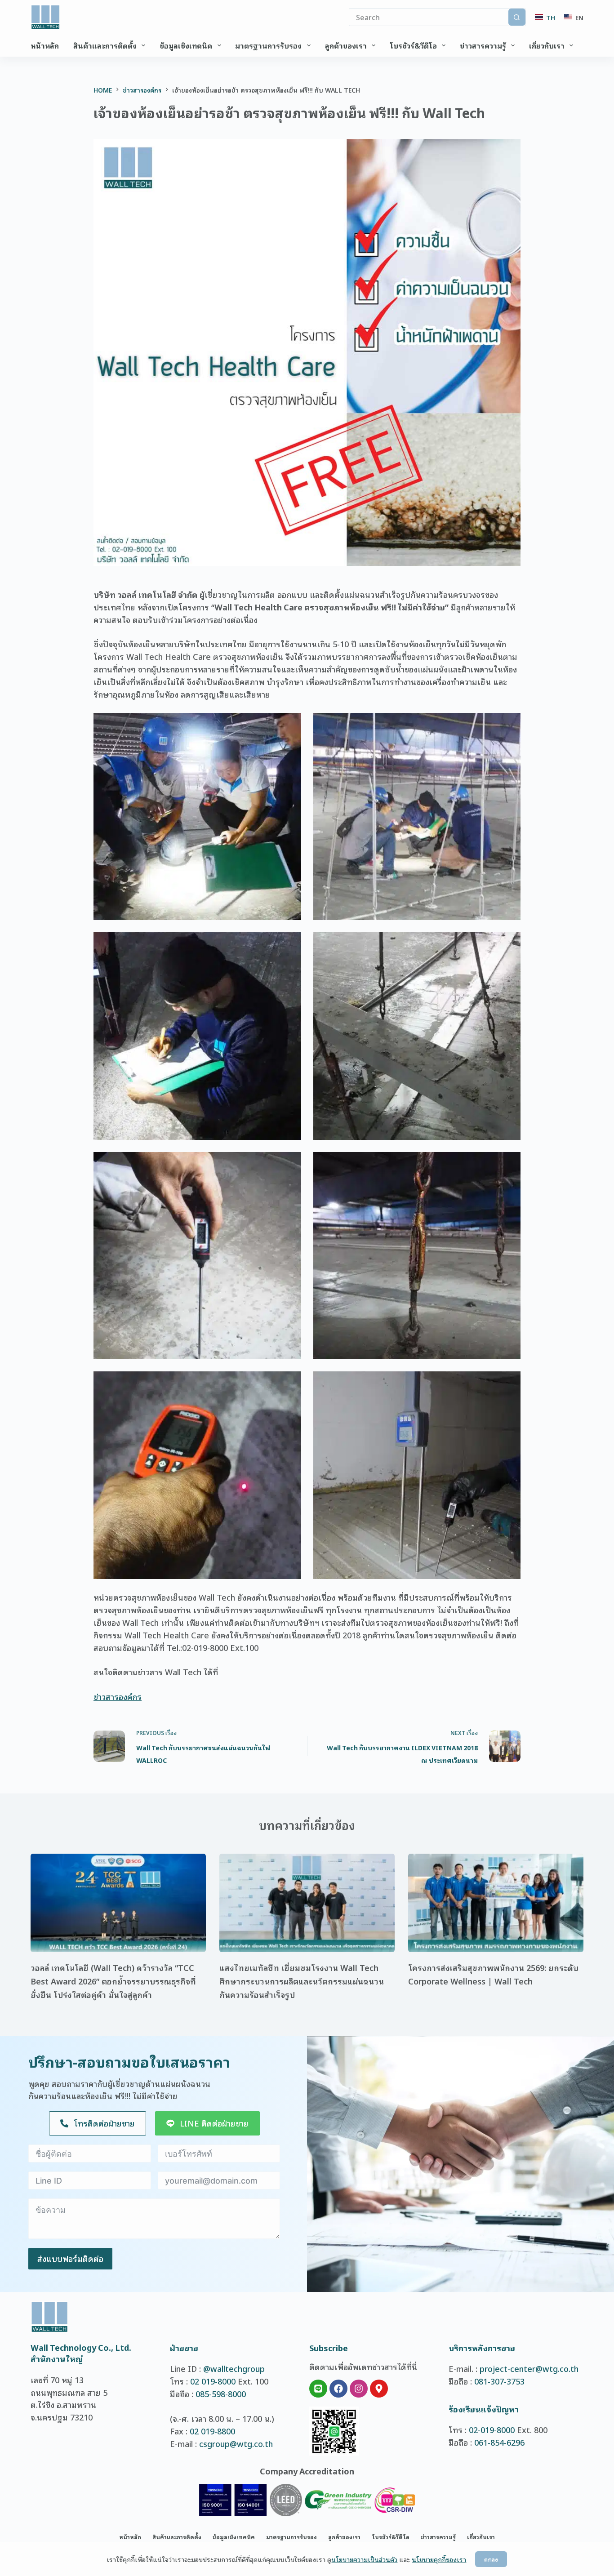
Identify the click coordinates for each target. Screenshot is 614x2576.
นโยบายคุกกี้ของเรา (439, 2559)
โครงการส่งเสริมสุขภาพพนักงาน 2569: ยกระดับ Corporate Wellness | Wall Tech (493, 1974)
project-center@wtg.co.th (529, 2368)
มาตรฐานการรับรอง (268, 45)
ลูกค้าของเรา (346, 45)
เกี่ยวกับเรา (547, 45)
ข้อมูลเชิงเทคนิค (186, 45)
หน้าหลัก (45, 45)
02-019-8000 (492, 2429)
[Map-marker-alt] (379, 2389)
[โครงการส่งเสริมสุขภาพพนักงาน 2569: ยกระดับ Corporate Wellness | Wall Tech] (496, 1903)
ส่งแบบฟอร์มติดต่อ (70, 2258)
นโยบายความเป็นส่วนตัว (364, 2559)
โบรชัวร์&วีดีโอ (413, 45)
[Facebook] (338, 2389)
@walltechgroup (234, 2368)
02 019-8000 (213, 2381)
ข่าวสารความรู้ (483, 45)
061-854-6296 (499, 2442)
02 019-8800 (212, 2431)
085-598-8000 (221, 2394)
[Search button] (517, 17)
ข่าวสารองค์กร (118, 1696)
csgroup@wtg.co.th (236, 2443)
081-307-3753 (499, 2381)
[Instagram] (359, 2389)
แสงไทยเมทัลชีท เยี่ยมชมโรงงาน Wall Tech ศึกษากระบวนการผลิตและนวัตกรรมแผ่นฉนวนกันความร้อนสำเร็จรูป (302, 1981)
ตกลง (491, 2559)
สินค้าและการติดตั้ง (105, 45)
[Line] (318, 2389)
